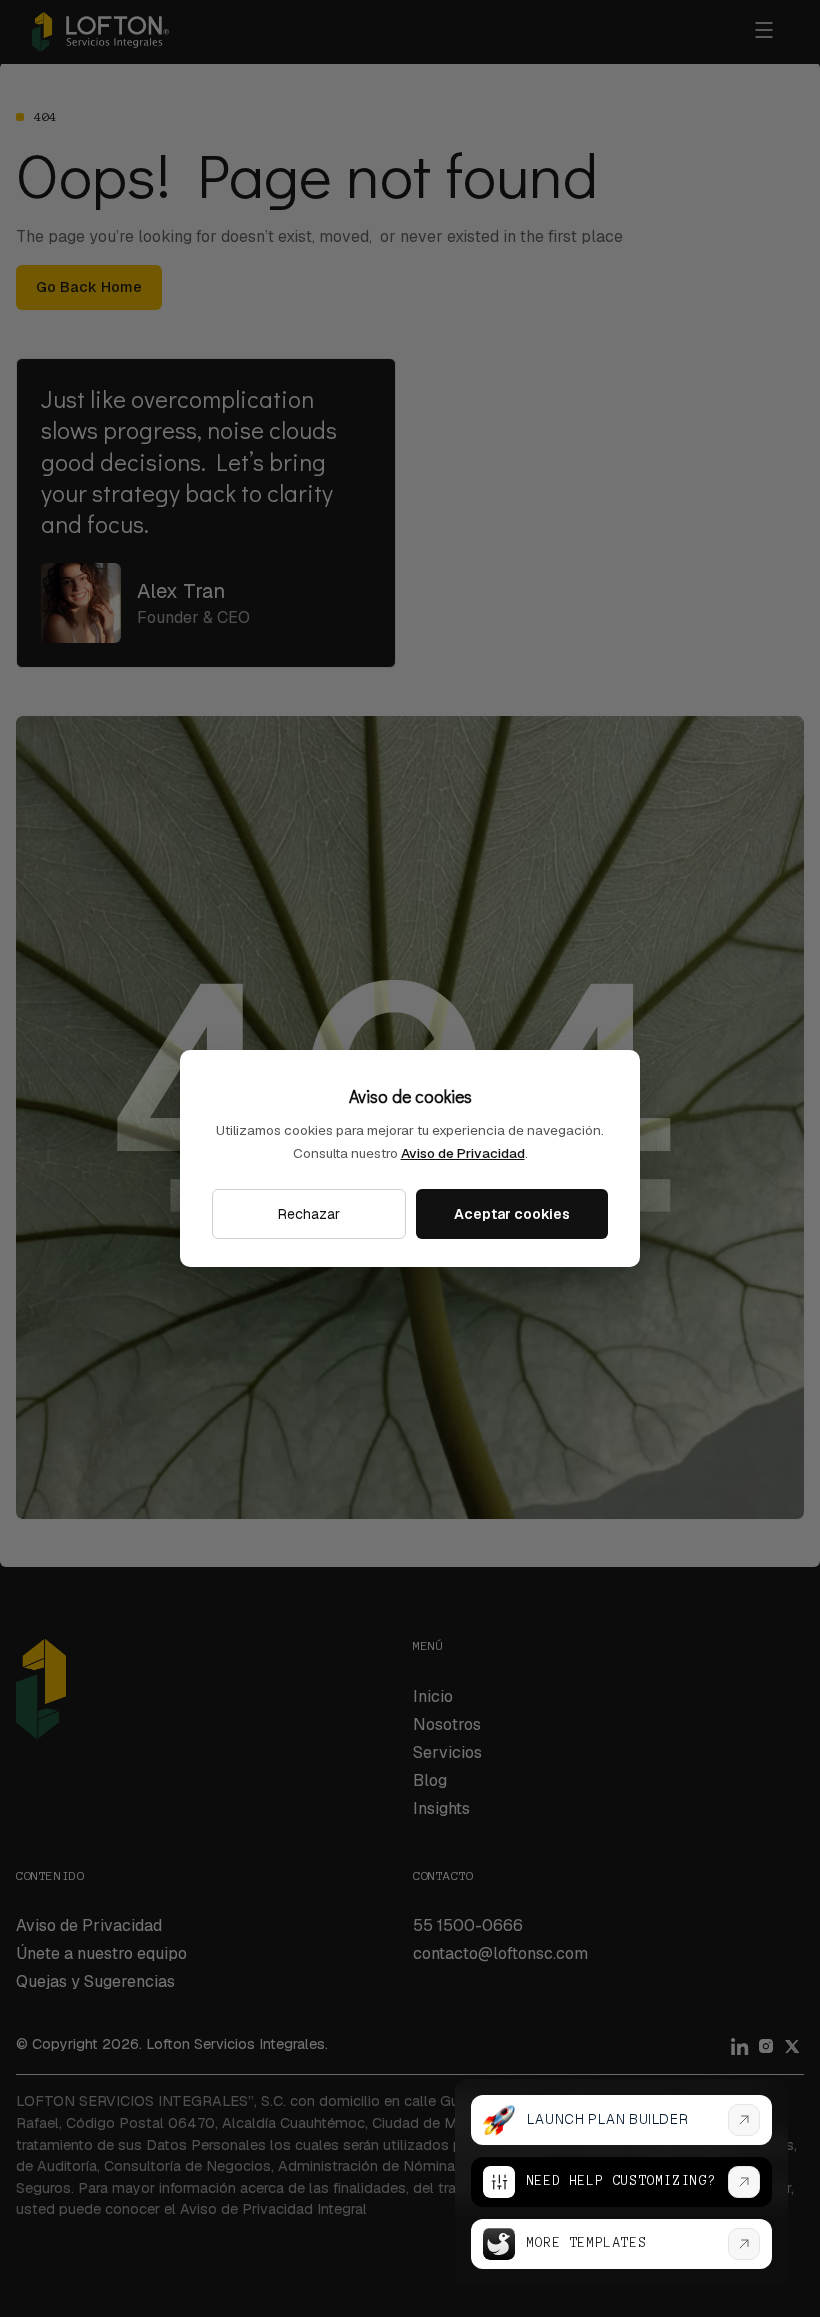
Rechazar (309, 1214)
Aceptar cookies (512, 1214)
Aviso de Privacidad (463, 1153)
